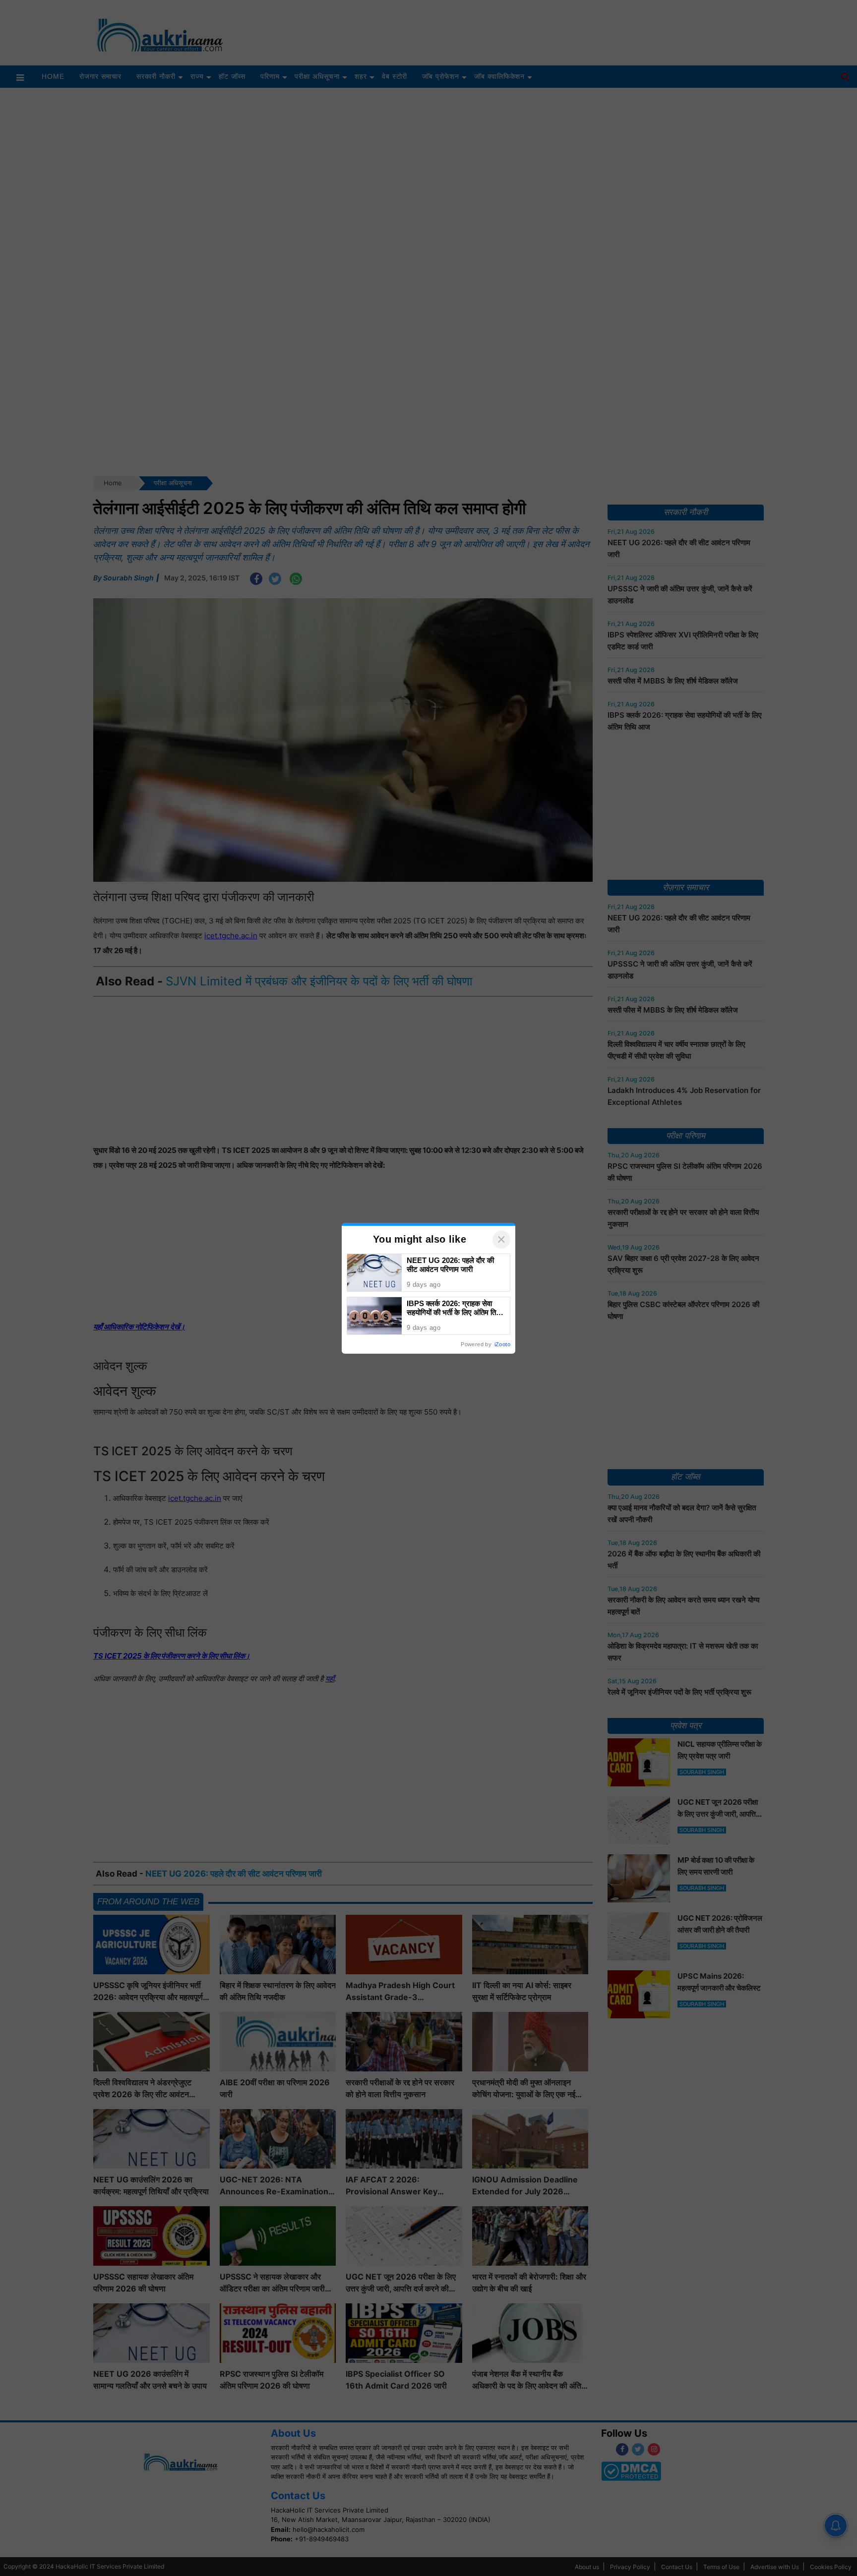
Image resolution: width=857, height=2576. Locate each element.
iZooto (502, 1344)
